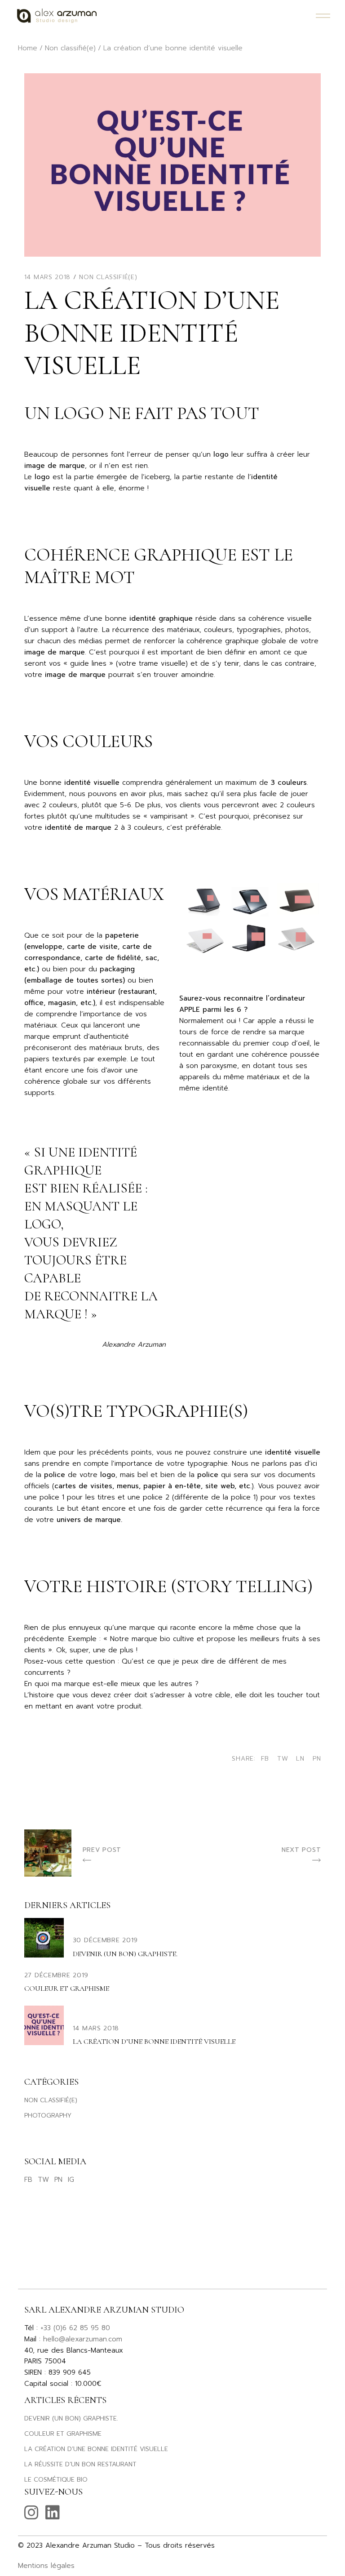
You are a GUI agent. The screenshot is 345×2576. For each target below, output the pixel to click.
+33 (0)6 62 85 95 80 (75, 2328)
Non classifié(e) (70, 48)
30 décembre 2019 (105, 1940)
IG (71, 2180)
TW (43, 2180)
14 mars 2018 (47, 277)
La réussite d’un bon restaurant (80, 2464)
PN (58, 2180)
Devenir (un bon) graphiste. (125, 1954)
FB (28, 2180)
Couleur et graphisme (67, 1989)
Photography (48, 2116)
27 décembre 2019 (56, 1975)
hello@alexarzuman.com (83, 2339)
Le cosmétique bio (56, 2480)
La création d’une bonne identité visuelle (154, 2042)
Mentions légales (46, 2566)
